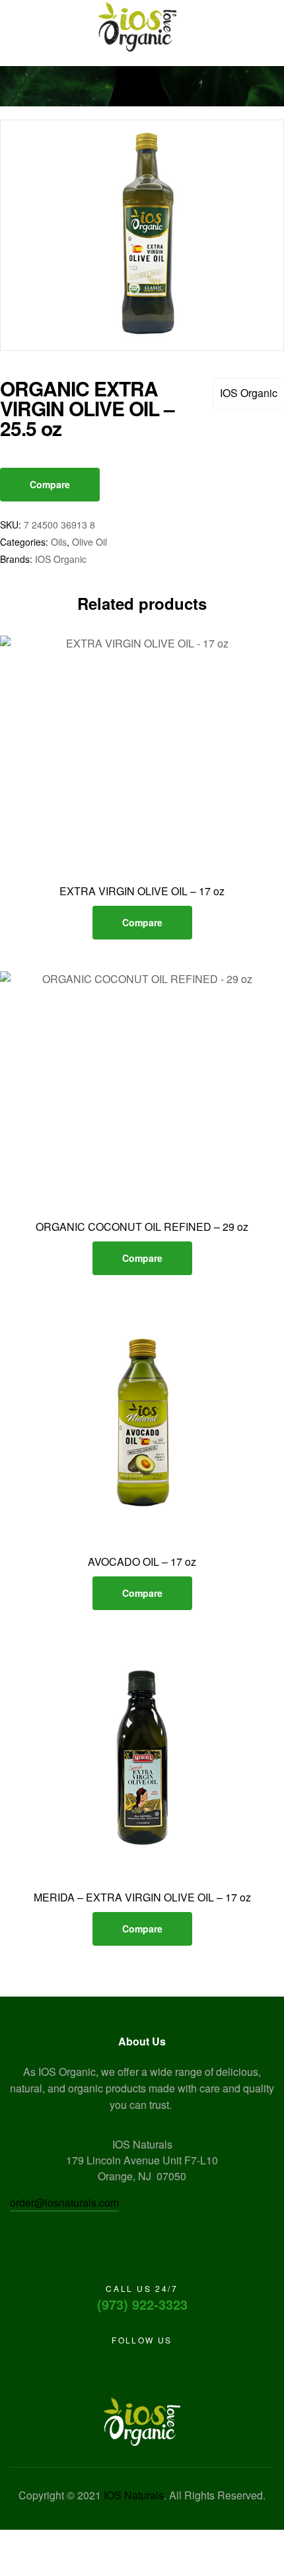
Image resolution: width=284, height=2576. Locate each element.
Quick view (157, 862)
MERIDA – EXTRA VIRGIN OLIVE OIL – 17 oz (142, 1897)
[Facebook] (104, 2364)
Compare (50, 484)
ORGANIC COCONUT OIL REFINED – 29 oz (142, 1227)
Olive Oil (89, 542)
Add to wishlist (127, 862)
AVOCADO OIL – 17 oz (142, 1562)
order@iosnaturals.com (64, 2202)
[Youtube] (127, 2364)
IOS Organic (249, 393)
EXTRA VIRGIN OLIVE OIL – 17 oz (142, 891)
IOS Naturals (134, 2495)
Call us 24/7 (142, 2288)
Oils (59, 542)
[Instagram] (173, 2364)
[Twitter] (150, 2364)
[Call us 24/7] (142, 2254)
